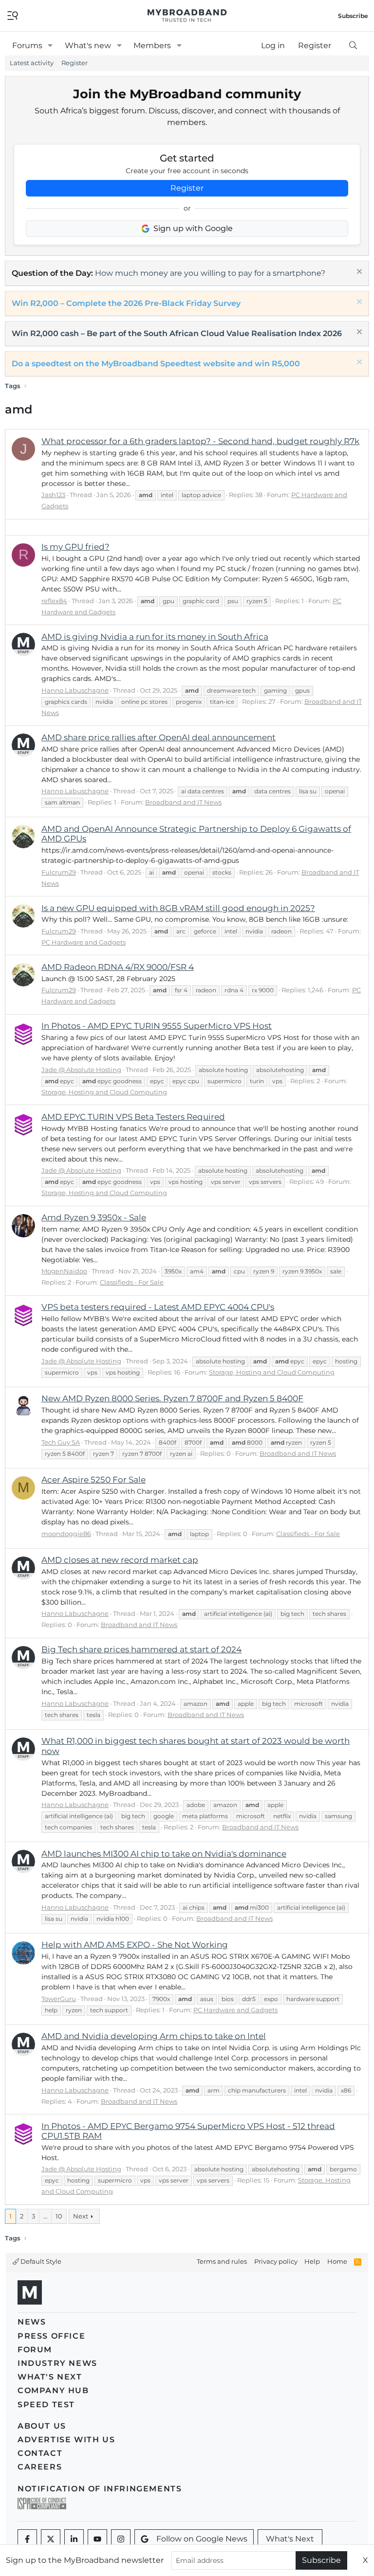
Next (81, 2216)
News (32, 2322)
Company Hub (53, 2390)
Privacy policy (276, 2261)
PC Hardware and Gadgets (84, 942)
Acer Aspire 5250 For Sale (93, 1480)
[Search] (353, 46)
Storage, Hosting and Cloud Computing (104, 1092)
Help (312, 2261)
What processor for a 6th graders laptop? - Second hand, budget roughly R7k (200, 441)
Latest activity (32, 63)
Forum (35, 2350)
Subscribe (321, 2560)
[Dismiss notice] (358, 273)
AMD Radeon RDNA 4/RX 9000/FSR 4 (118, 967)
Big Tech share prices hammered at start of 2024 (141, 1649)
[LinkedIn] (74, 2539)
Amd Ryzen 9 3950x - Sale (94, 1217)
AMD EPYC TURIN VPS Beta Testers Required (133, 1117)
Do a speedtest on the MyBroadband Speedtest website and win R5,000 (156, 364)
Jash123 (53, 495)
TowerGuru (59, 1999)
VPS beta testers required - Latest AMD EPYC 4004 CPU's (158, 1307)
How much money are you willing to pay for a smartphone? (210, 273)
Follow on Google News (202, 2539)
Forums (27, 45)
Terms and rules (222, 2261)
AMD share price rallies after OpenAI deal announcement (159, 737)
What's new (88, 45)
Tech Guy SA (61, 1442)
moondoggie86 (66, 1534)
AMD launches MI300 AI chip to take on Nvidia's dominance (164, 1854)
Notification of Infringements (100, 2489)
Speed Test (46, 2405)
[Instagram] (121, 2539)
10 (59, 2216)
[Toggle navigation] (13, 15)
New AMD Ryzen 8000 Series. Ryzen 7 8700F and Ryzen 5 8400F (172, 1398)
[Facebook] (27, 2539)
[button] (50, 46)
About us (42, 2426)
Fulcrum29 (59, 872)
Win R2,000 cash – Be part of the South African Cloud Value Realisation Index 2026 (177, 333)
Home (337, 2261)
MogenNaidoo (64, 1271)
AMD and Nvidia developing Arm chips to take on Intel (154, 2036)
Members (152, 45)
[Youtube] (97, 2539)
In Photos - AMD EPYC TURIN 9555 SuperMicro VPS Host (157, 1026)
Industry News (57, 2363)
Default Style (40, 2261)
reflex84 (54, 601)
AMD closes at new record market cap (120, 1560)
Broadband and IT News (183, 802)
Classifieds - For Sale (132, 1282)
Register (75, 63)
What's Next (50, 2377)
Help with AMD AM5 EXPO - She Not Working (135, 1945)
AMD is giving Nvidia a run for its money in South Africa (155, 637)
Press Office (51, 2336)
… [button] (45, 2216)
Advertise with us (66, 2440)
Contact (40, 2453)
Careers (40, 2467)
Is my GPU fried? (75, 547)
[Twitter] (51, 2539)
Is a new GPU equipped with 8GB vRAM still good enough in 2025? (178, 908)
